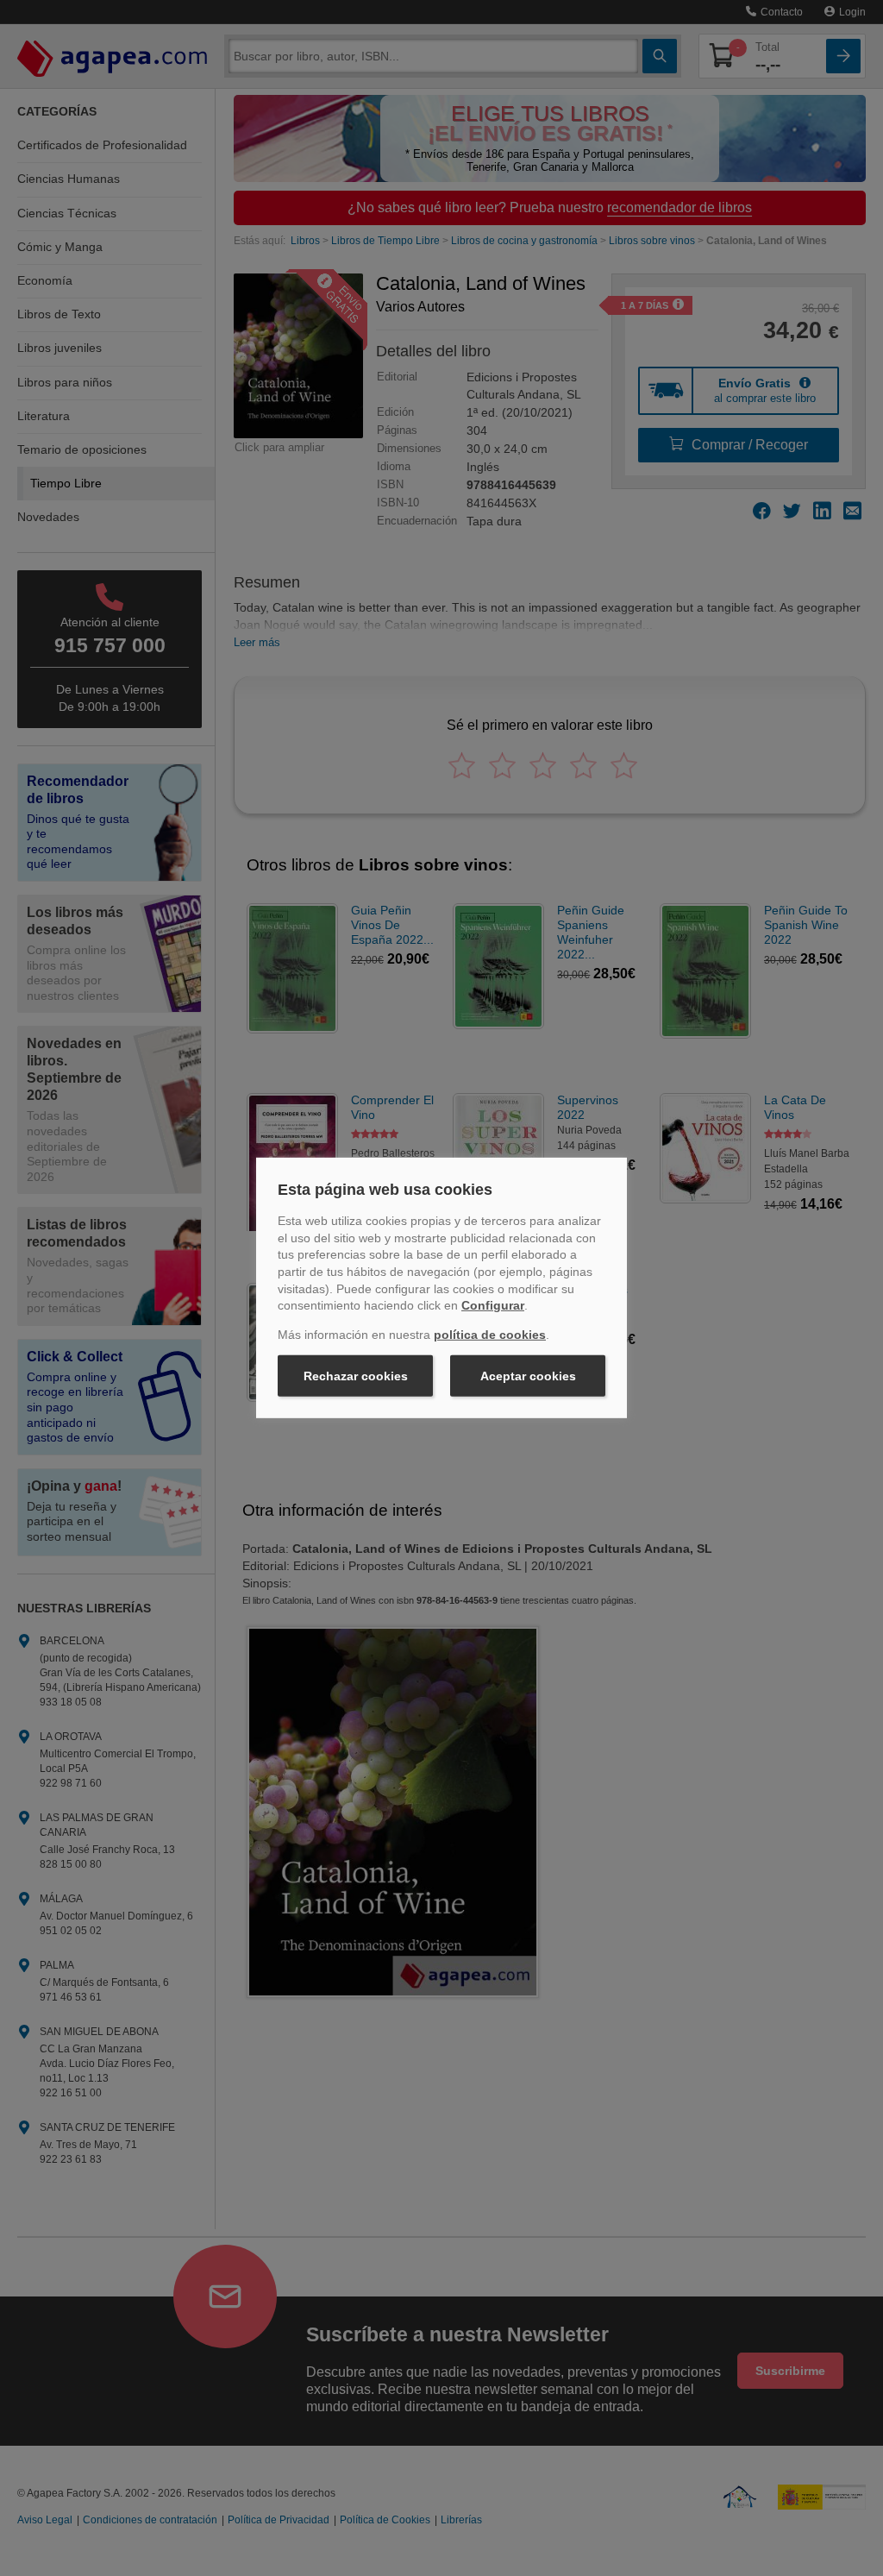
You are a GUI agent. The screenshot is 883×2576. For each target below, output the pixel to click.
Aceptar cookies (528, 1376)
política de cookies (490, 1335)
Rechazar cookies (356, 1376)
